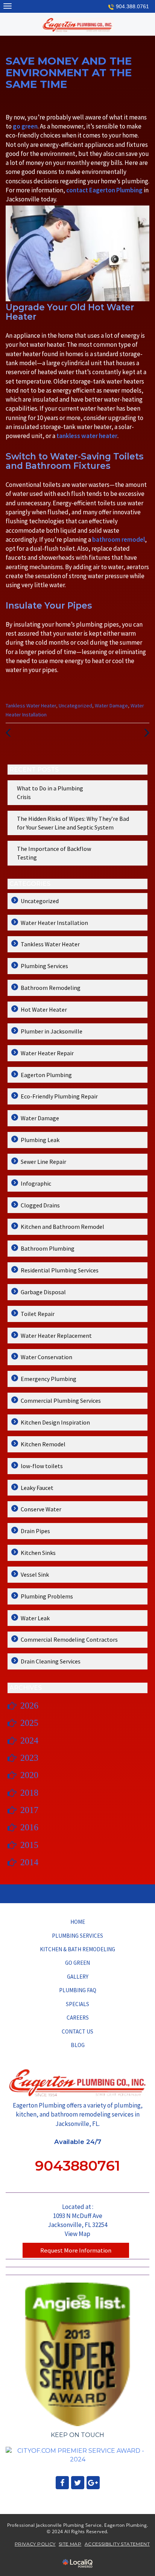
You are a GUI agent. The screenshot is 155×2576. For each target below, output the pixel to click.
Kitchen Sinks (38, 1553)
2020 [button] (29, 1775)
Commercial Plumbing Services (61, 1401)
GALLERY (78, 1977)
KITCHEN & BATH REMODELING (77, 1949)
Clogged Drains (40, 1205)
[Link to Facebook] (62, 2483)
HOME (78, 1922)
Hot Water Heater (44, 1009)
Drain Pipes (35, 1531)
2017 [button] (29, 1810)
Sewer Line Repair (43, 1162)
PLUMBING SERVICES (77, 1936)
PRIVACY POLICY (35, 2544)
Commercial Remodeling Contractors (69, 1639)
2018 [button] (29, 1793)
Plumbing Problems (47, 1596)
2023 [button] (29, 1758)
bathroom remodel (119, 539)
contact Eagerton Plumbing (104, 190)
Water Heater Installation (54, 923)
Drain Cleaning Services (51, 1661)
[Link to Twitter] (78, 2483)
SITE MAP (70, 2544)
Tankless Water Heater (31, 706)
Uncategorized (75, 706)
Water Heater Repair (47, 1053)
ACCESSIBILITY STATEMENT (117, 2544)
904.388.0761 (132, 6)
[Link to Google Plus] (93, 2483)
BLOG (78, 2045)
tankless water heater (87, 436)
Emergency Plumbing (49, 1379)
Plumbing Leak (40, 1140)
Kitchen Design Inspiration (55, 1422)
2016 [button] (29, 1827)
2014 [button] (29, 1862)
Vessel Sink (35, 1574)
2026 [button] (29, 1706)
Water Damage (111, 706)
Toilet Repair (38, 1314)
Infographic (36, 1183)
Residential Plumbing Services (60, 1270)
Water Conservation (46, 1357)
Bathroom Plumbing (48, 1248)
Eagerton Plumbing (46, 1075)
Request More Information (76, 2250)
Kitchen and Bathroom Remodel (62, 1227)
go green (25, 126)
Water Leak (35, 1618)
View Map (77, 2234)
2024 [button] (29, 1740)
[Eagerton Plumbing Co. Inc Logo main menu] (7, 6)
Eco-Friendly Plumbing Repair (59, 1096)
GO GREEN (77, 1963)
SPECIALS (77, 2004)
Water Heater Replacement (56, 1336)
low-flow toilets (42, 1466)
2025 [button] (29, 1723)
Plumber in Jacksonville (52, 1031)
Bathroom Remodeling (51, 988)
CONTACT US (77, 2031)
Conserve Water (41, 1509)
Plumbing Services (44, 966)
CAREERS (78, 2018)
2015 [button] (29, 1845)
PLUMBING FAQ (78, 1990)
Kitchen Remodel (43, 1444)
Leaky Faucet (37, 1488)
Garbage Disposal (43, 1292)
